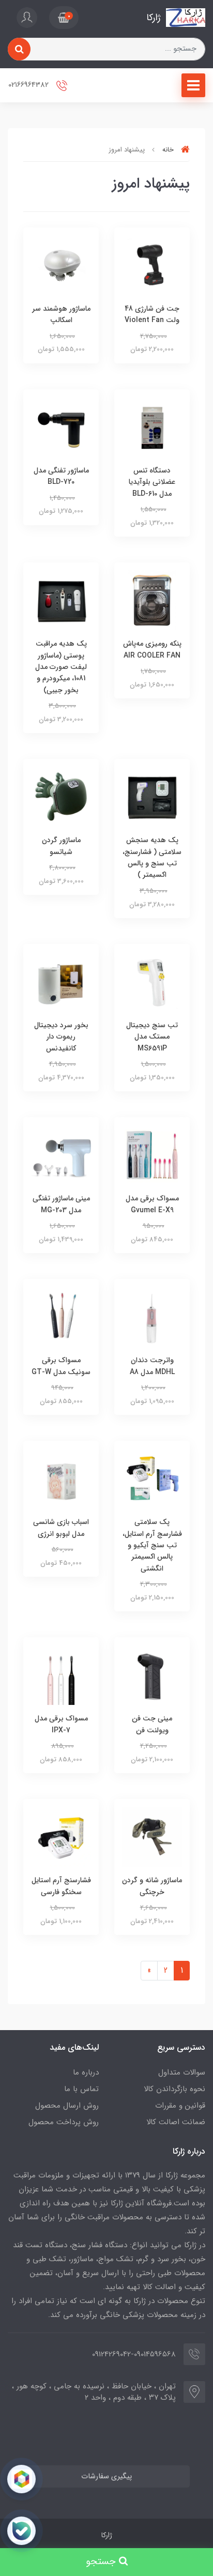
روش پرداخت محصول (64, 2122)
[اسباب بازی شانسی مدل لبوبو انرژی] (61, 1478)
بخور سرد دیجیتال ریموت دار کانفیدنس (61, 1037)
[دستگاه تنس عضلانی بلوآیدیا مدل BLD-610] (152, 426)
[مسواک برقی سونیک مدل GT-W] (61, 1316)
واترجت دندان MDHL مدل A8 (152, 1366)
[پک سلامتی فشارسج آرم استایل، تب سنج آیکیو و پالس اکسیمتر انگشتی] (152, 1478)
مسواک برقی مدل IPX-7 (61, 1724)
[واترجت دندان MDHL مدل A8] (152, 1316)
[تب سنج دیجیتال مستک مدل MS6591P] (152, 981)
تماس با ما (81, 2089)
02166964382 (29, 85)
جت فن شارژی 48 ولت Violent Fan (152, 314)
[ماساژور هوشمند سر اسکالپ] (61, 264)
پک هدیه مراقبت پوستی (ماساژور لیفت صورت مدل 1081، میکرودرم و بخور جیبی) (61, 667)
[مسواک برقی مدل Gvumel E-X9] (152, 1155)
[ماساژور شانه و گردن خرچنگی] (152, 1836)
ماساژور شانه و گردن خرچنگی (152, 1886)
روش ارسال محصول (67, 2106)
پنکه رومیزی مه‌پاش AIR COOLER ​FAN (152, 649)
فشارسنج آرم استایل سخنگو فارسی (61, 1886)
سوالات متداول (182, 2072)
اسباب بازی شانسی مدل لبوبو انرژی (61, 1528)
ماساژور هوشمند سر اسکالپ (61, 314)
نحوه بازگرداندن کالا (174, 2089)
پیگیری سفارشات (106, 2476)
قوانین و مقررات (180, 2106)
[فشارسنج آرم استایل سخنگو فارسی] (61, 1836)
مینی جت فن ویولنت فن (152, 1724)
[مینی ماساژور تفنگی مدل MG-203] (61, 1155)
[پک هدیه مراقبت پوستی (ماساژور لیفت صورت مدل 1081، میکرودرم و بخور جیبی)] (61, 600)
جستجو (102, 2562)
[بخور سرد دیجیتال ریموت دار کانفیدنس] (61, 981)
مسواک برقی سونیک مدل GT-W (61, 1366)
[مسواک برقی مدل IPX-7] (61, 1675)
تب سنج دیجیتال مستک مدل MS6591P (152, 1037)
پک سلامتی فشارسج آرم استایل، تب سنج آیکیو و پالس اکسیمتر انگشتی (152, 1545)
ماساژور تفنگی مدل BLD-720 (61, 476)
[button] (64, 18)
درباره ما (86, 2072)
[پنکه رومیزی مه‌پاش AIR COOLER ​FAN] (152, 600)
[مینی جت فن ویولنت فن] (152, 1675)
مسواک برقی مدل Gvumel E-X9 (152, 1204)
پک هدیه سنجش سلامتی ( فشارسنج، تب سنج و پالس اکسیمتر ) (152, 857)
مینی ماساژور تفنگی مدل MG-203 (61, 1204)
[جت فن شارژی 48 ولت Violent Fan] (152, 264)
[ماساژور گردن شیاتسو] (61, 796)
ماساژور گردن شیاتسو (61, 846)
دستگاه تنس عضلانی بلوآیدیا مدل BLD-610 (152, 482)
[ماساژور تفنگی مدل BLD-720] (61, 426)
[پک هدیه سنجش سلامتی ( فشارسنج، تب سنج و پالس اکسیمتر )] (152, 796)
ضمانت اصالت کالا (176, 2122)
